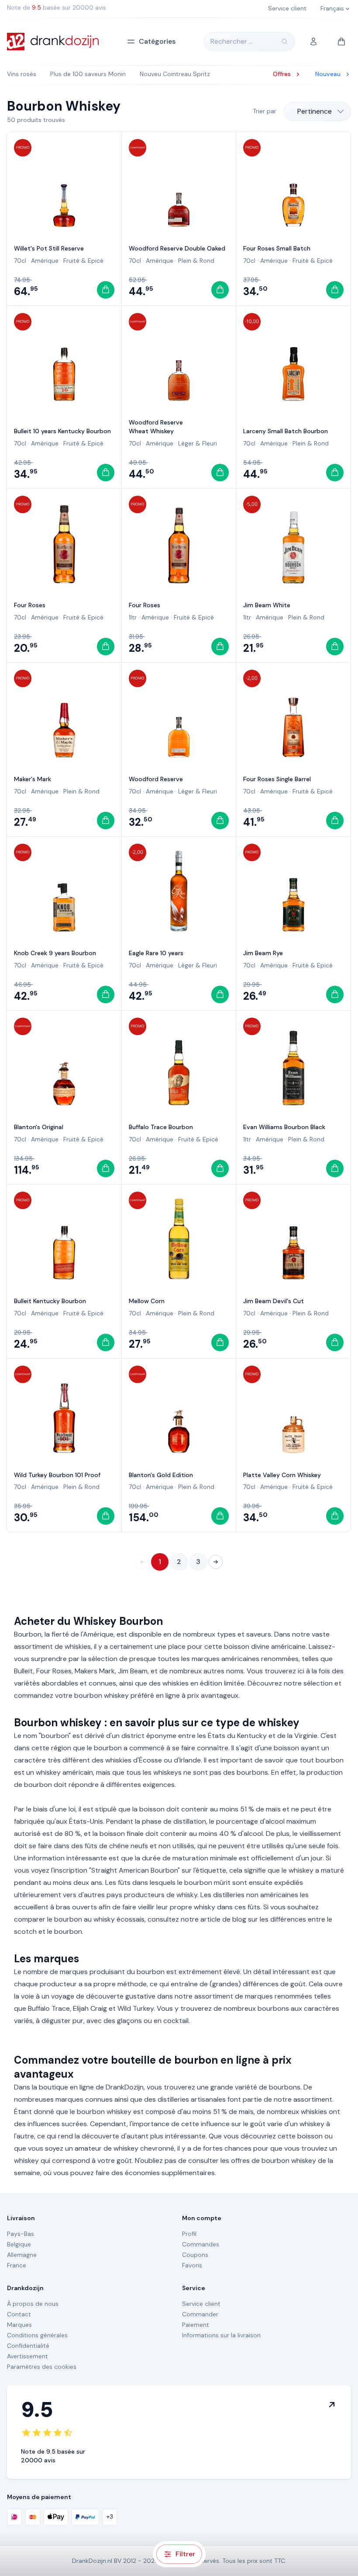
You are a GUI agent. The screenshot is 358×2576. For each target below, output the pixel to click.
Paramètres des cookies (42, 2367)
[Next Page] (216, 1562)
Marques (19, 2325)
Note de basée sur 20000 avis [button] (57, 7)
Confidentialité (28, 2346)
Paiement (196, 2325)
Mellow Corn (147, 1301)
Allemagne (22, 2255)
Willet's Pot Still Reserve (49, 248)
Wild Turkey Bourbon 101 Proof (57, 1475)
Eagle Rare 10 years (156, 953)
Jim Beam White (267, 605)
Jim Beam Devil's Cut (274, 1301)
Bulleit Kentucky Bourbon (50, 1301)
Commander (200, 2314)
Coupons (195, 2255)
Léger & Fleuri (198, 443)
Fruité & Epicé (83, 261)
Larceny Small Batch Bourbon (286, 431)
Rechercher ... (232, 41)
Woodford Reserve (156, 779)
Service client (201, 2304)
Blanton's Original (39, 1127)
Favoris (192, 2265)
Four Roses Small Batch (277, 248)
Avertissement (28, 2356)
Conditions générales (37, 2335)
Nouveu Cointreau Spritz (175, 74)
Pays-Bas (21, 2234)
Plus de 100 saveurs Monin (88, 74)
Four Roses (30, 605)
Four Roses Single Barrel (277, 779)
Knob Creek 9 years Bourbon (55, 953)
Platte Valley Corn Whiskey (282, 1475)
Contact (19, 2314)
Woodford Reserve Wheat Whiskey (156, 427)
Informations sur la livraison (221, 2335)
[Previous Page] (142, 1562)
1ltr (133, 617)
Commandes (201, 2244)
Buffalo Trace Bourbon (161, 1127)
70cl (20, 261)
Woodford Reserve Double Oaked (177, 248)
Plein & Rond (196, 261)
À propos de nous (33, 2304)
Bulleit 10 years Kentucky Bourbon (62, 431)
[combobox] (317, 111)
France (17, 2265)
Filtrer (185, 2554)
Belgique (19, 2244)
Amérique (45, 261)
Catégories (157, 41)
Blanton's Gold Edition (161, 1475)
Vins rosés (22, 74)
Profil (189, 2234)
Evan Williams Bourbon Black (284, 1127)
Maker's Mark (33, 779)
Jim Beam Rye (263, 953)
